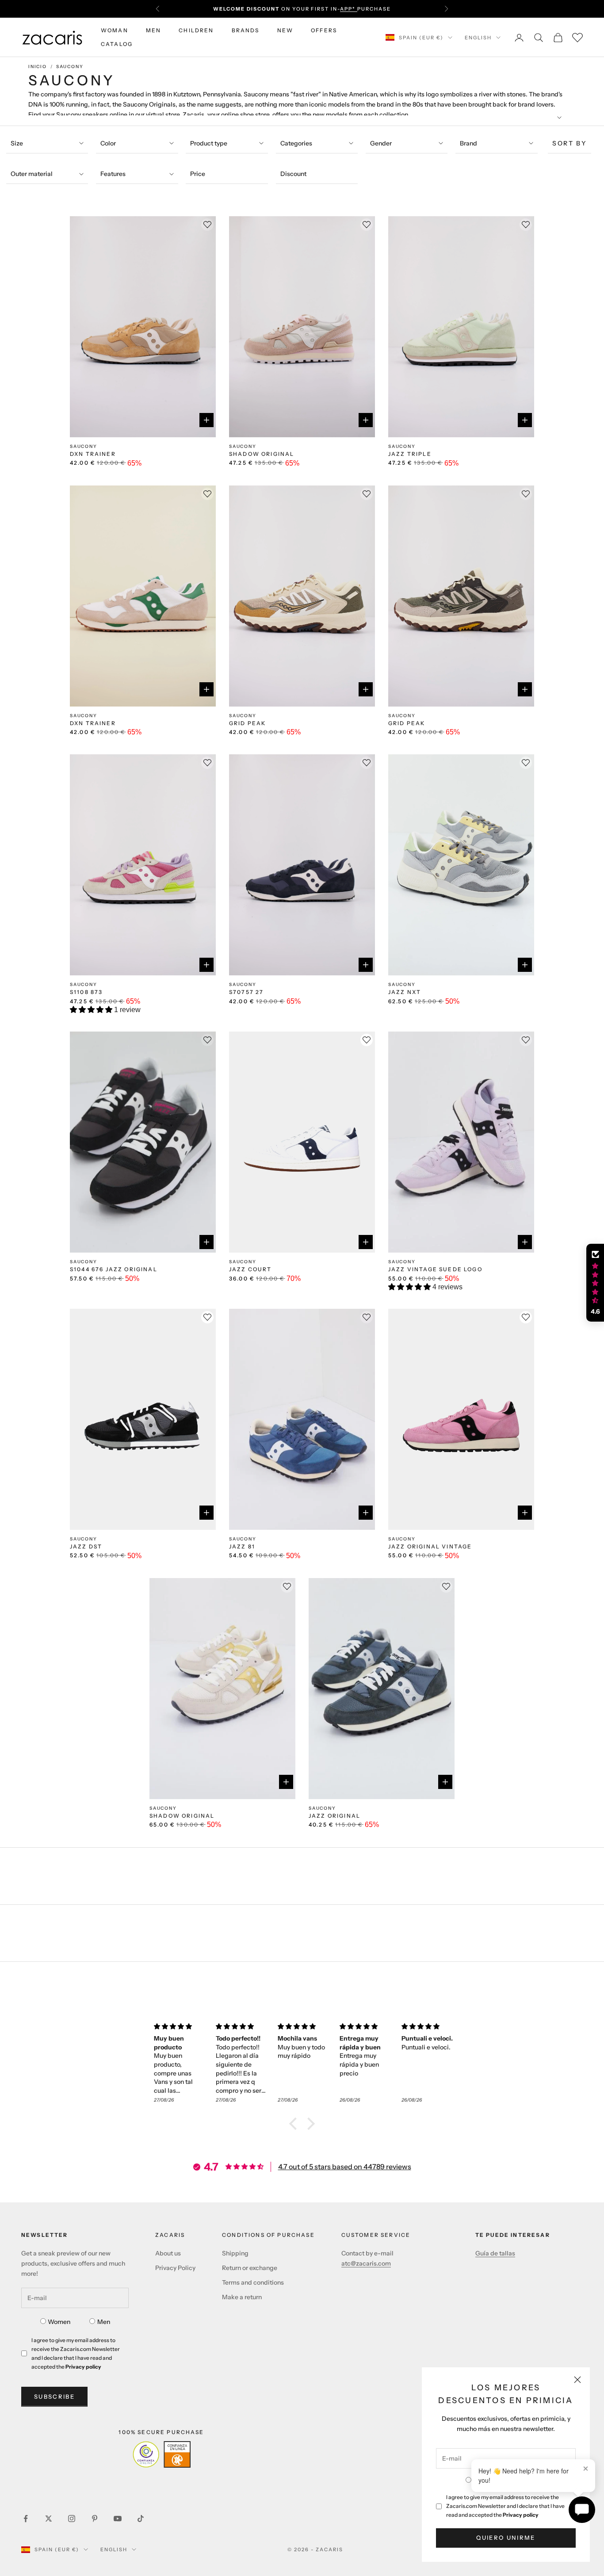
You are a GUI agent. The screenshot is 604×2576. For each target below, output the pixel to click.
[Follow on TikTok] (141, 2519)
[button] (92, 1010)
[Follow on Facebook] (26, 2519)
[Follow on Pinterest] (95, 2519)
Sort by (570, 143)
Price (198, 174)
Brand (468, 143)
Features (113, 174)
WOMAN (115, 30)
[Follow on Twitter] (49, 2519)
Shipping (235, 2253)
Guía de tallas (495, 2253)
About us (168, 2253)
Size (17, 143)
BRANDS (246, 30)
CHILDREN (196, 30)
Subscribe (54, 2396)
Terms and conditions (253, 2282)
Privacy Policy (175, 2268)
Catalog (117, 44)
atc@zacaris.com (366, 2263)
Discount (293, 174)
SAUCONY (70, 67)
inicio (38, 67)
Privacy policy (521, 2515)
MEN (153, 30)
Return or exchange (250, 2268)
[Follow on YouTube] (118, 2519)
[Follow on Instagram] (72, 2519)
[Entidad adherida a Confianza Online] (162, 2454)
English (478, 38)
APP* (349, 9)
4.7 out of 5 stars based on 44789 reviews (345, 2167)
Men (104, 2322)
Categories (296, 143)
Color (108, 143)
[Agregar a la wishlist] (367, 1040)
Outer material (32, 174)
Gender (381, 143)
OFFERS (324, 30)
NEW (285, 30)
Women (59, 2322)
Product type (209, 143)
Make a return (242, 2297)
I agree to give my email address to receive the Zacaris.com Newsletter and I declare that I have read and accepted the (505, 2506)
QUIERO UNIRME (506, 2538)
